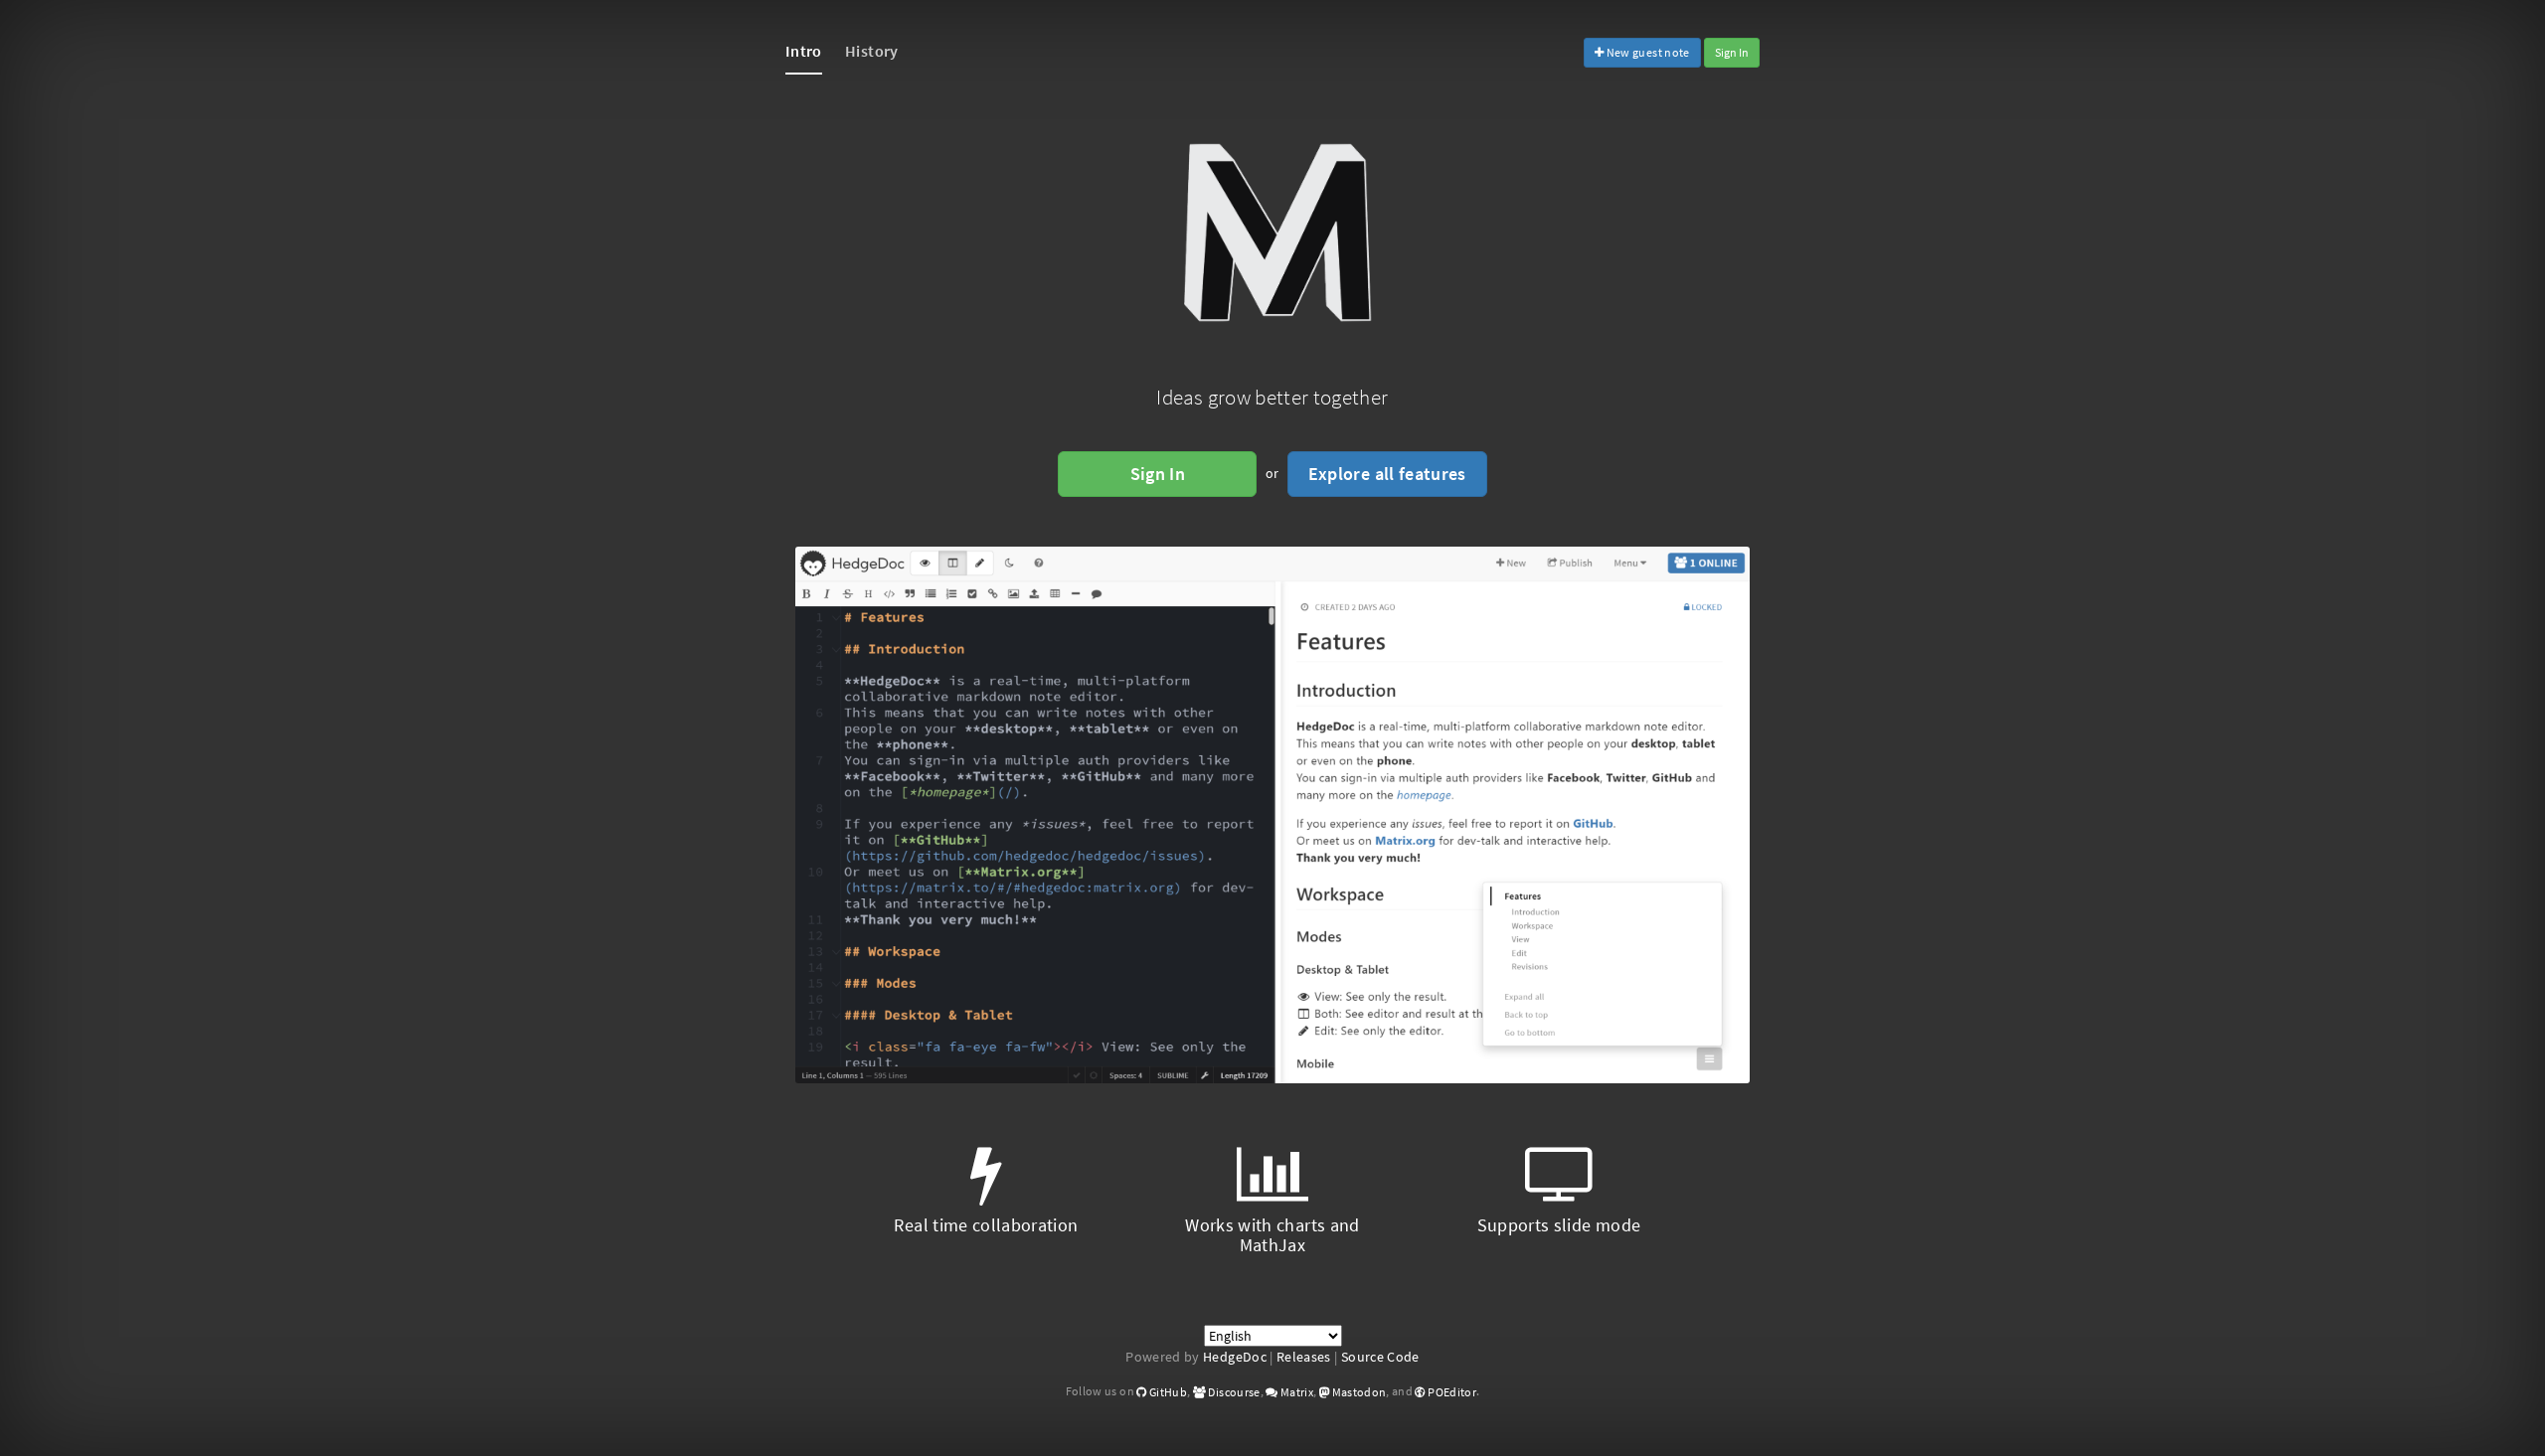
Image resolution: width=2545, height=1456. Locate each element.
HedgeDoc (1235, 1357)
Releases (1304, 1357)
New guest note (1646, 52)
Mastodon (1357, 1392)
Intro (804, 51)
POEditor (1451, 1392)
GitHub (1167, 1392)
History (871, 51)
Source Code (1380, 1357)
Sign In (1732, 52)
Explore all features (1387, 474)
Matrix (1296, 1392)
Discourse (1233, 1392)
